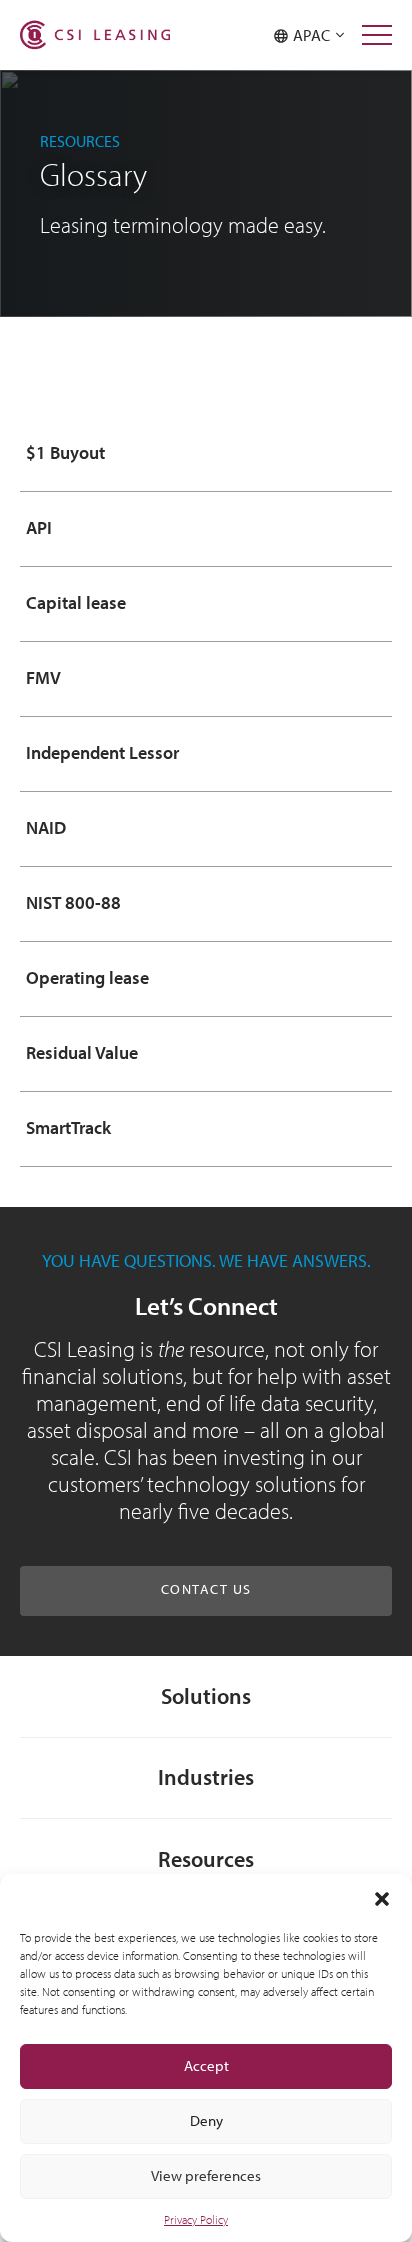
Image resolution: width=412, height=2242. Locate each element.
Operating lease (87, 978)
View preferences (206, 2175)
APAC (314, 35)
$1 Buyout (65, 453)
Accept (206, 2065)
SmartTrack (68, 1128)
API (39, 528)
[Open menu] (377, 35)
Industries (206, 1776)
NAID (46, 828)
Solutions (206, 1695)
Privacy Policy (196, 2219)
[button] (382, 1899)
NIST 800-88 (73, 903)
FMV (43, 678)
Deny (206, 2120)
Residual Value (82, 1053)
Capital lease (76, 603)
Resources (206, 1858)
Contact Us (206, 1589)
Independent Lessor (102, 753)
